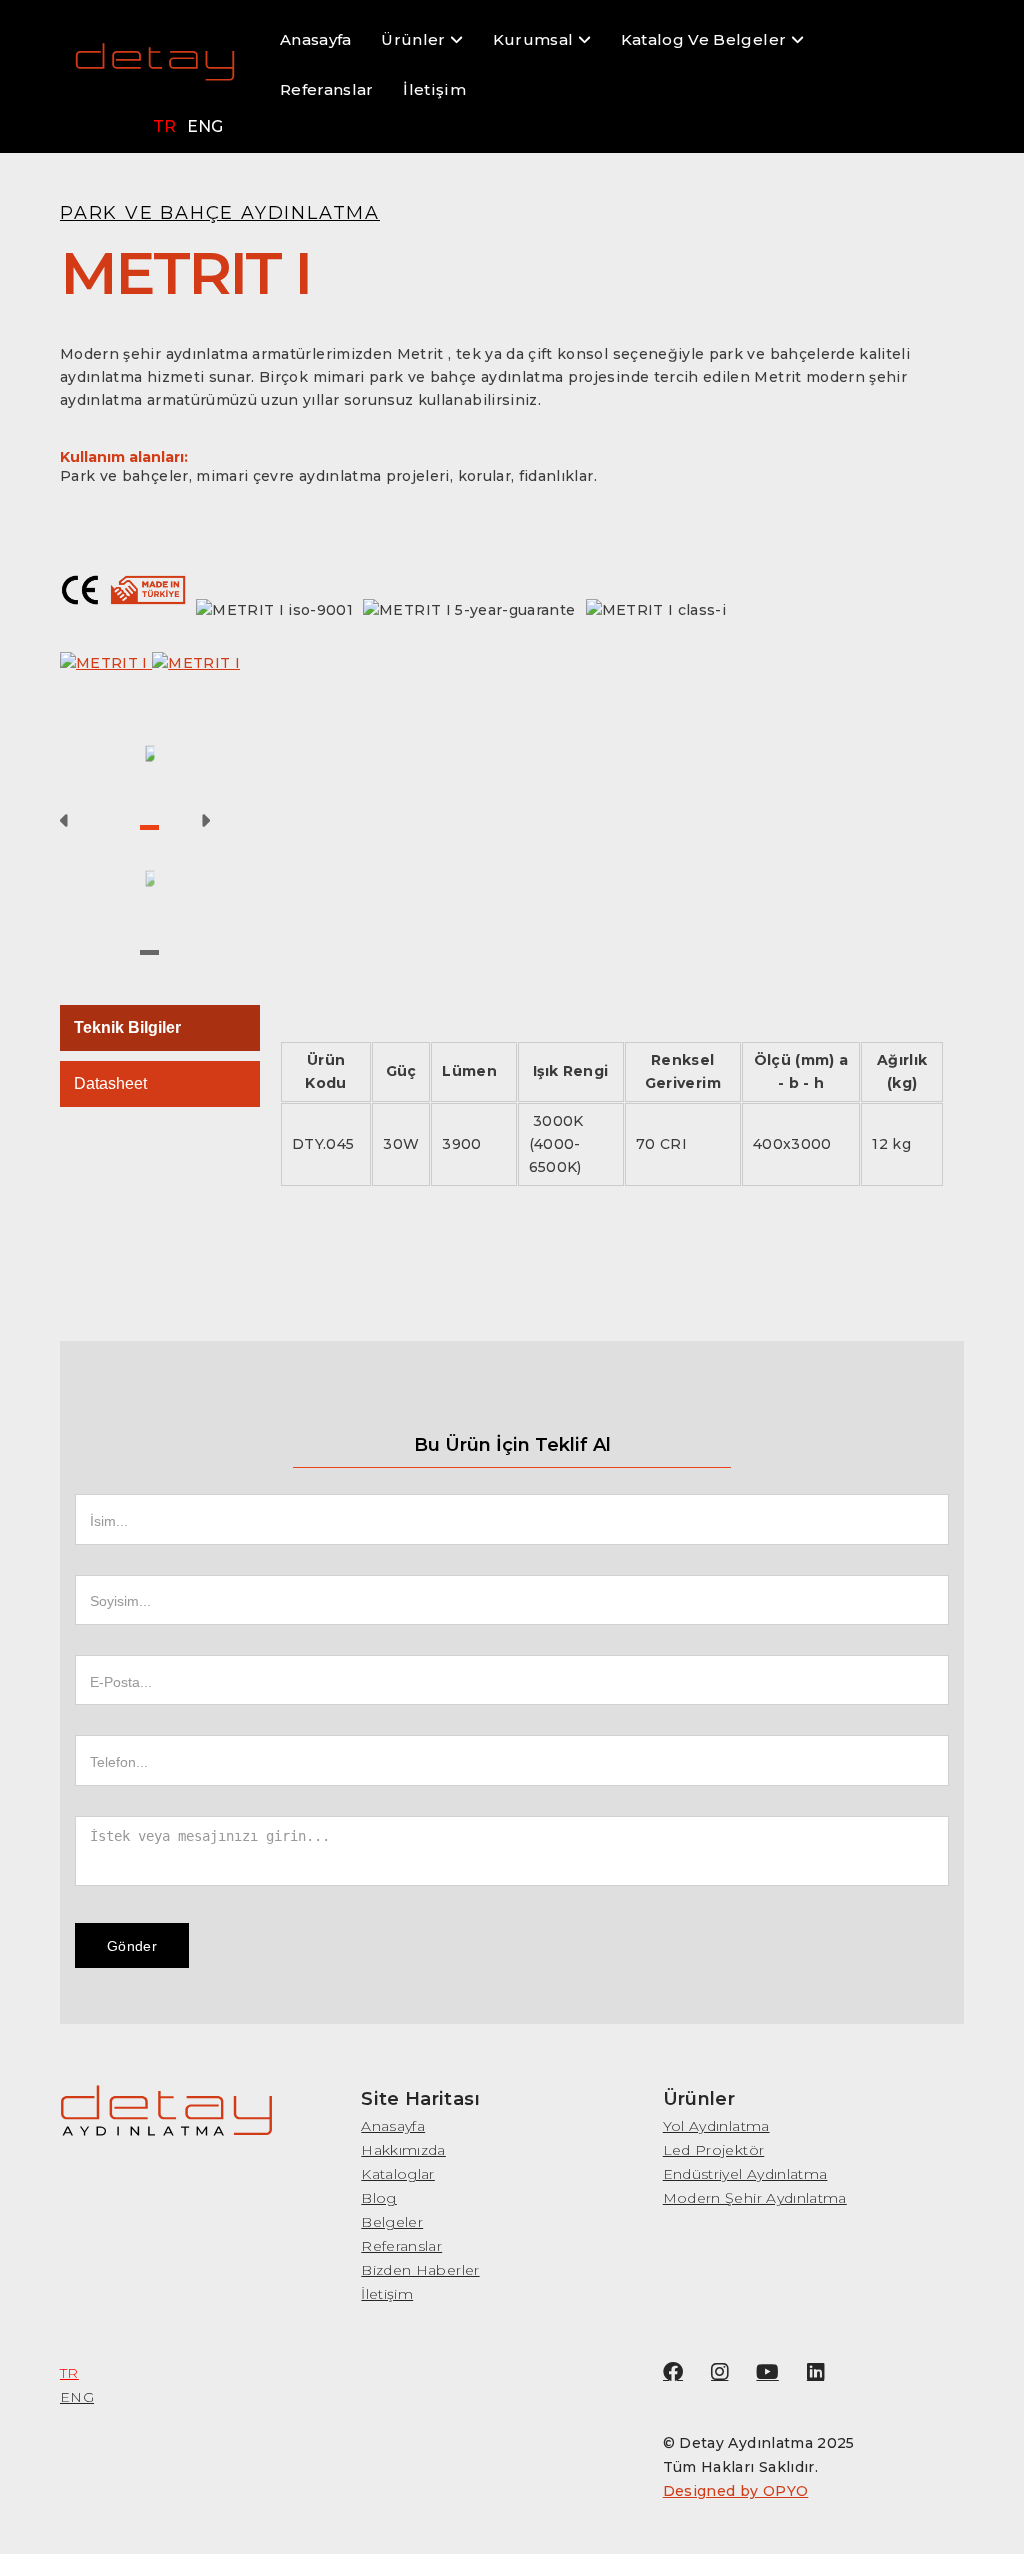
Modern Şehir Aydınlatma (755, 2198)
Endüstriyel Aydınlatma (745, 2174)
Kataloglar (398, 2174)
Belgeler (392, 2222)
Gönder (132, 1946)
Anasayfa (316, 39)
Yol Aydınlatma (716, 2126)
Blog (378, 2198)
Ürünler (415, 39)
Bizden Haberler (420, 2270)
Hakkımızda (403, 2150)
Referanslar (327, 89)
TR (165, 126)
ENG (205, 126)
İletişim (434, 89)
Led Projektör (714, 2150)
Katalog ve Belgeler (706, 39)
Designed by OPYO (736, 2491)
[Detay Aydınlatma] (155, 71)
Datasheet (110, 1083)
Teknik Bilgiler (127, 1027)
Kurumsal (535, 39)
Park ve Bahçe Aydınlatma (220, 212)
